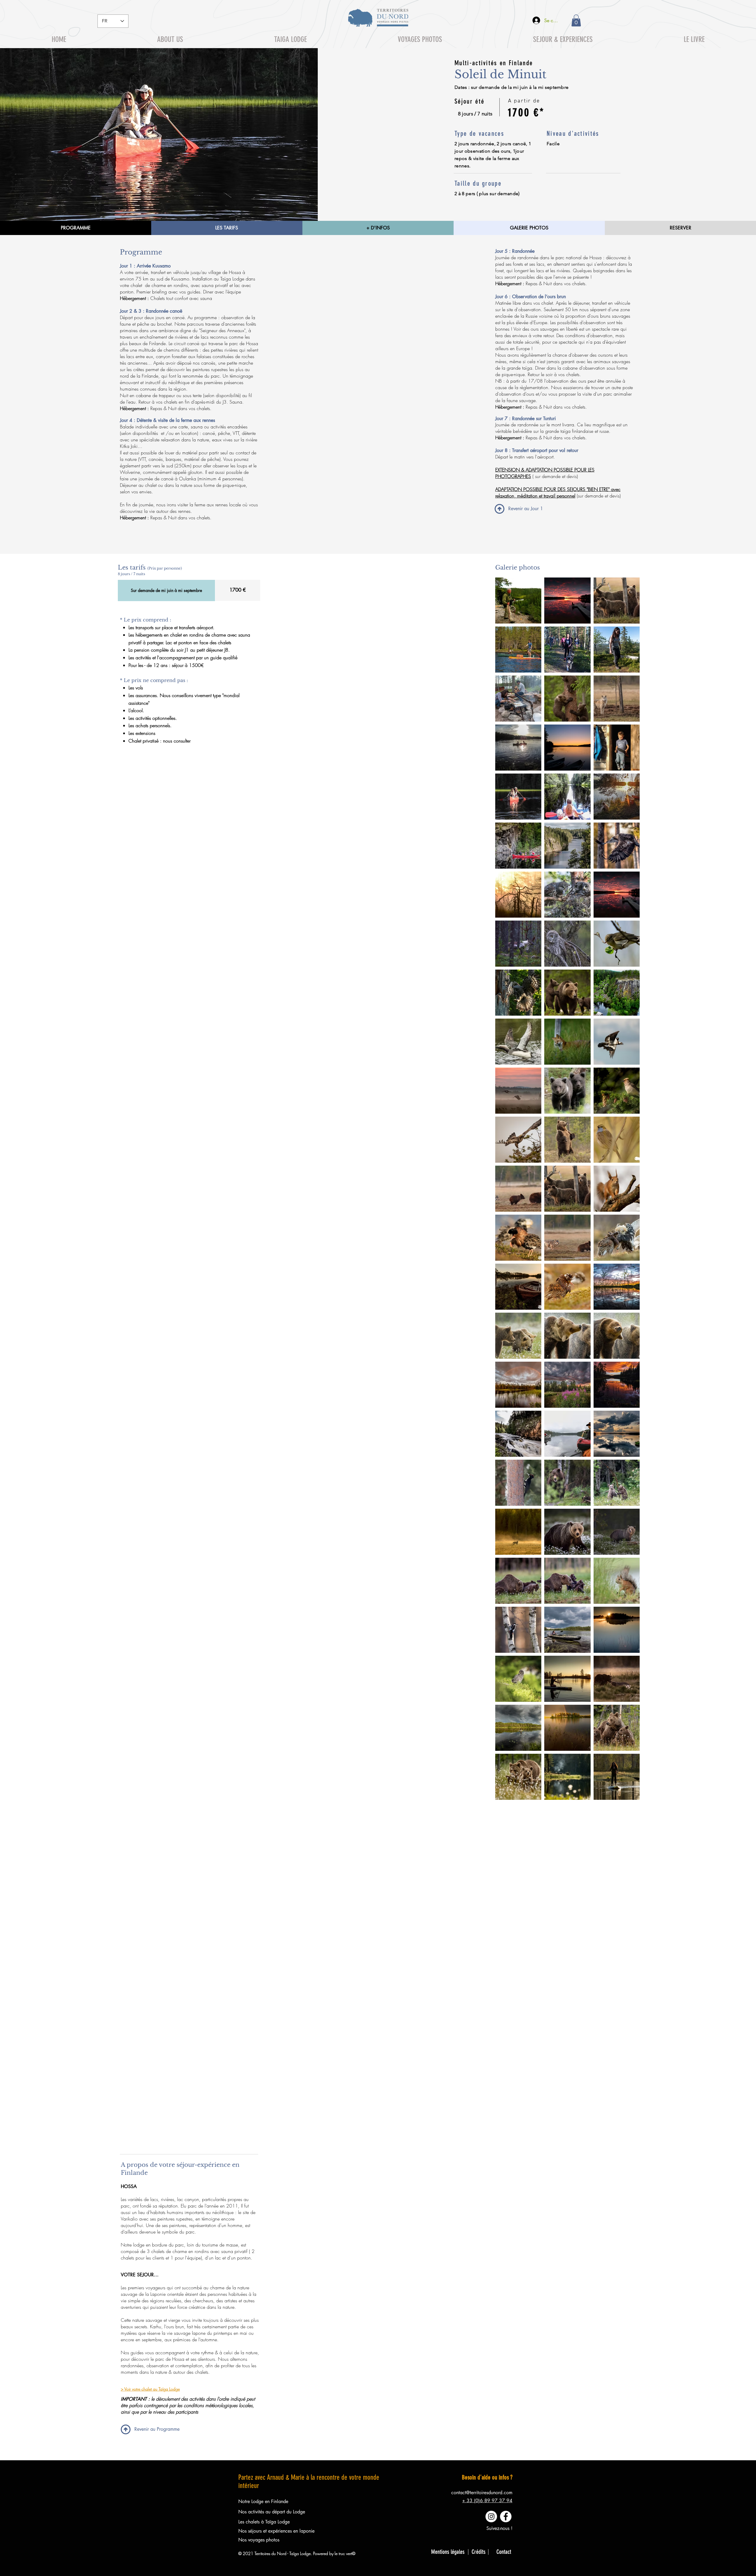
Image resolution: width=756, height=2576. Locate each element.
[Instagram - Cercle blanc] (491, 2517)
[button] (576, 21)
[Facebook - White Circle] (506, 2517)
